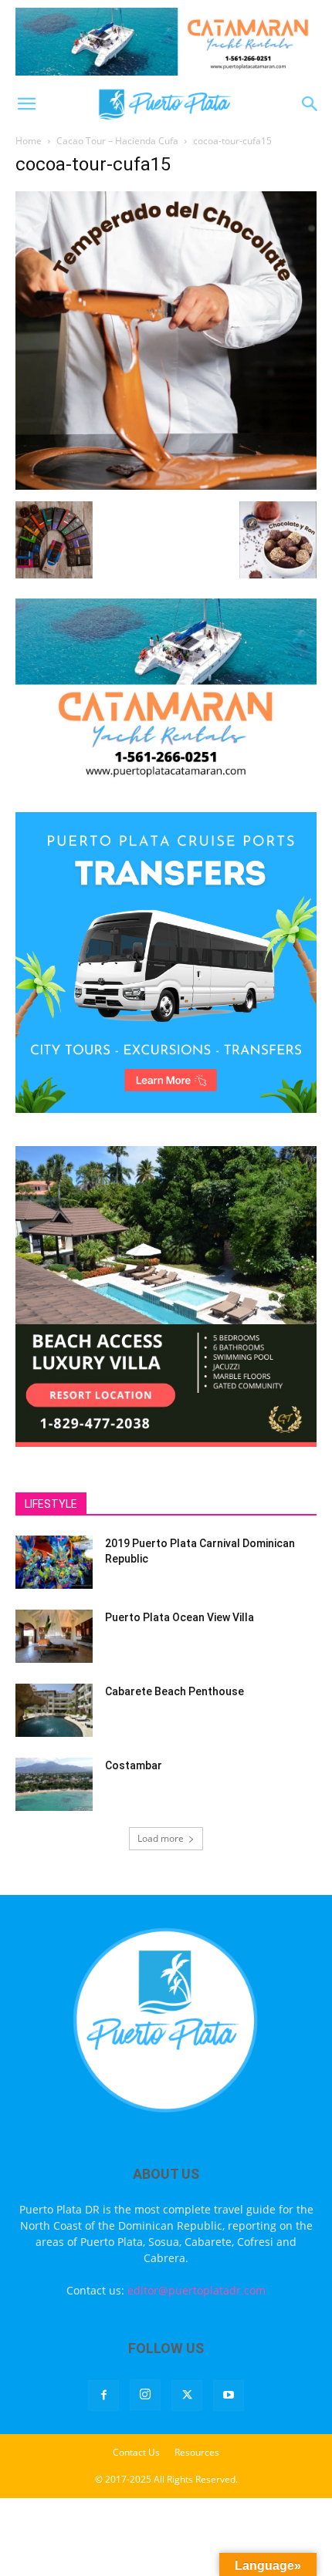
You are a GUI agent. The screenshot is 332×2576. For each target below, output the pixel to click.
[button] (26, 104)
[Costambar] (54, 1784)
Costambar (134, 1765)
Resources (197, 2452)
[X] (187, 2396)
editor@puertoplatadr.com (196, 2290)
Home (29, 141)
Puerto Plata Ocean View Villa (180, 1617)
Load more (161, 1838)
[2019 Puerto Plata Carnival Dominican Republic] (54, 1562)
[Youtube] (229, 2396)
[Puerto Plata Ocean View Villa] (54, 1636)
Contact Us (136, 2452)
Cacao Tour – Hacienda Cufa (117, 141)
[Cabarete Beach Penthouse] (54, 1710)
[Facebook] (103, 2396)
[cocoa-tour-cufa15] (166, 486)
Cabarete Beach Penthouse (174, 1691)
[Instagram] (145, 2395)
